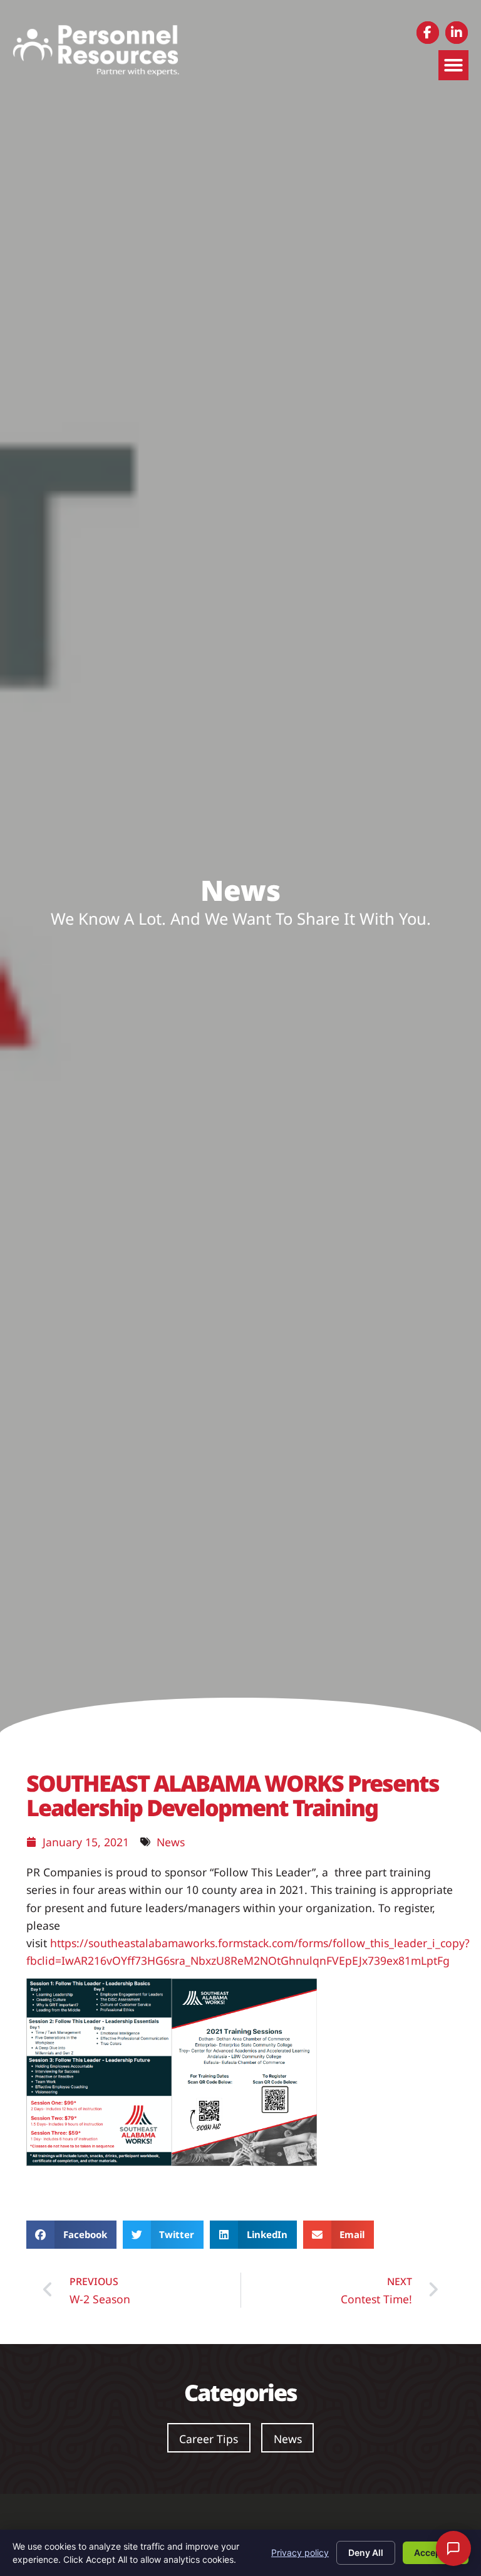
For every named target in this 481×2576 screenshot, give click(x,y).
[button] (453, 65)
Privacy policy (300, 2552)
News (171, 1842)
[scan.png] (244, 2162)
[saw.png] (99, 2162)
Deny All (366, 2552)
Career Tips (209, 2439)
